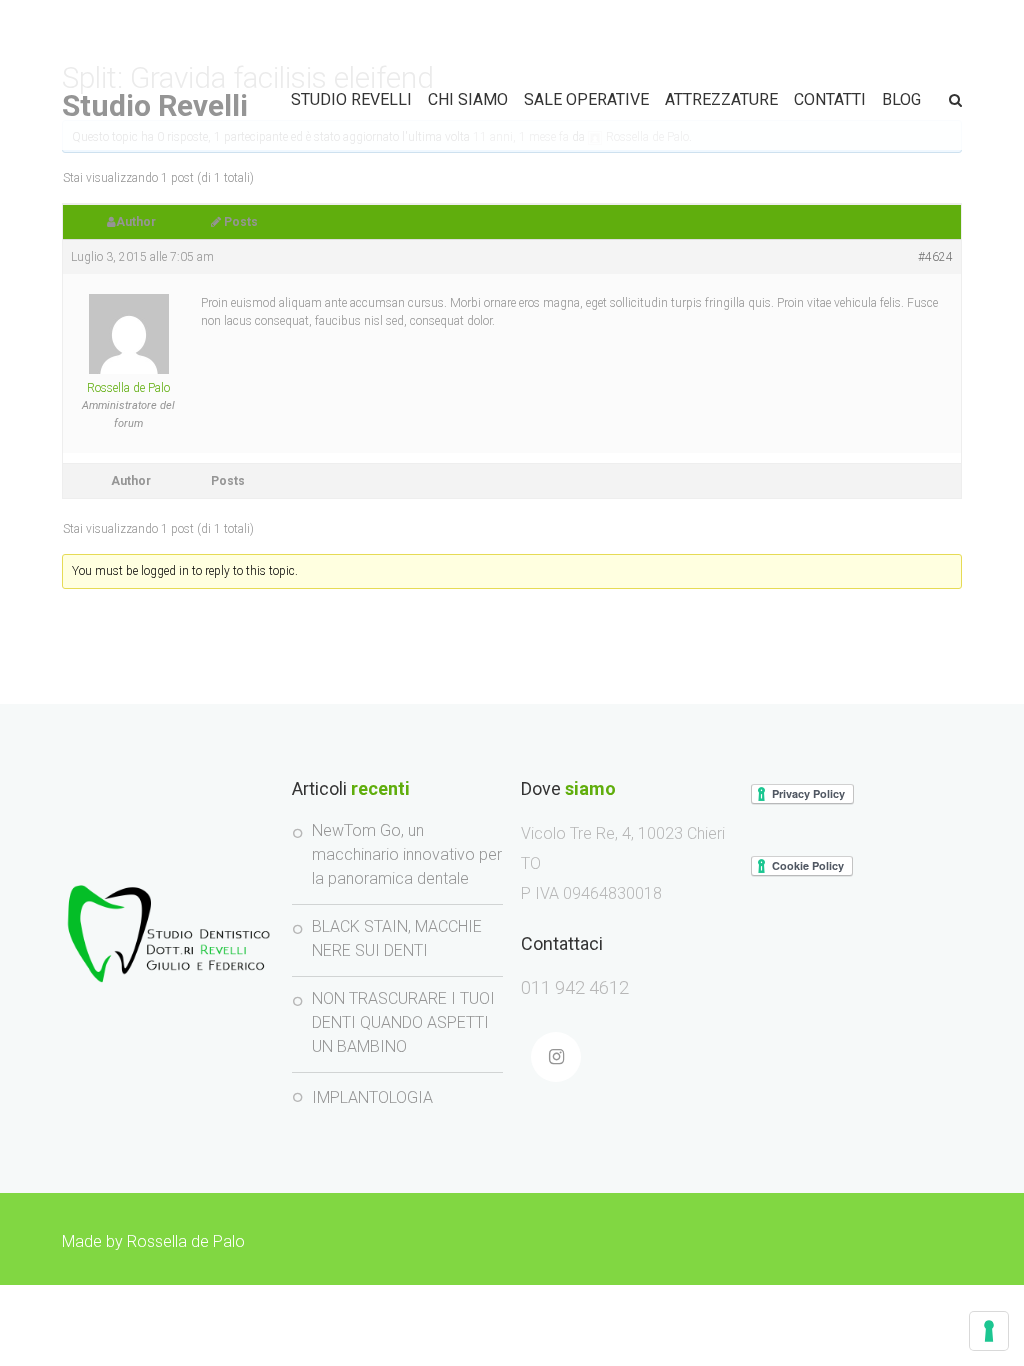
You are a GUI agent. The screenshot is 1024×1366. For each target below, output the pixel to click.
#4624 (935, 257)
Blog (901, 99)
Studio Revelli (155, 105)
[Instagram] (556, 1057)
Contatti (830, 99)
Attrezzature (721, 99)
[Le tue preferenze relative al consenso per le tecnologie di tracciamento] (989, 1331)
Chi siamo (468, 99)
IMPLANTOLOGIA (372, 1097)
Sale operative (586, 99)
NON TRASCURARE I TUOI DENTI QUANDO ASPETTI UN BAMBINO (403, 1022)
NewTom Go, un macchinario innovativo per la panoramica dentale (407, 854)
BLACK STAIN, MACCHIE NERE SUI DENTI (397, 938)
